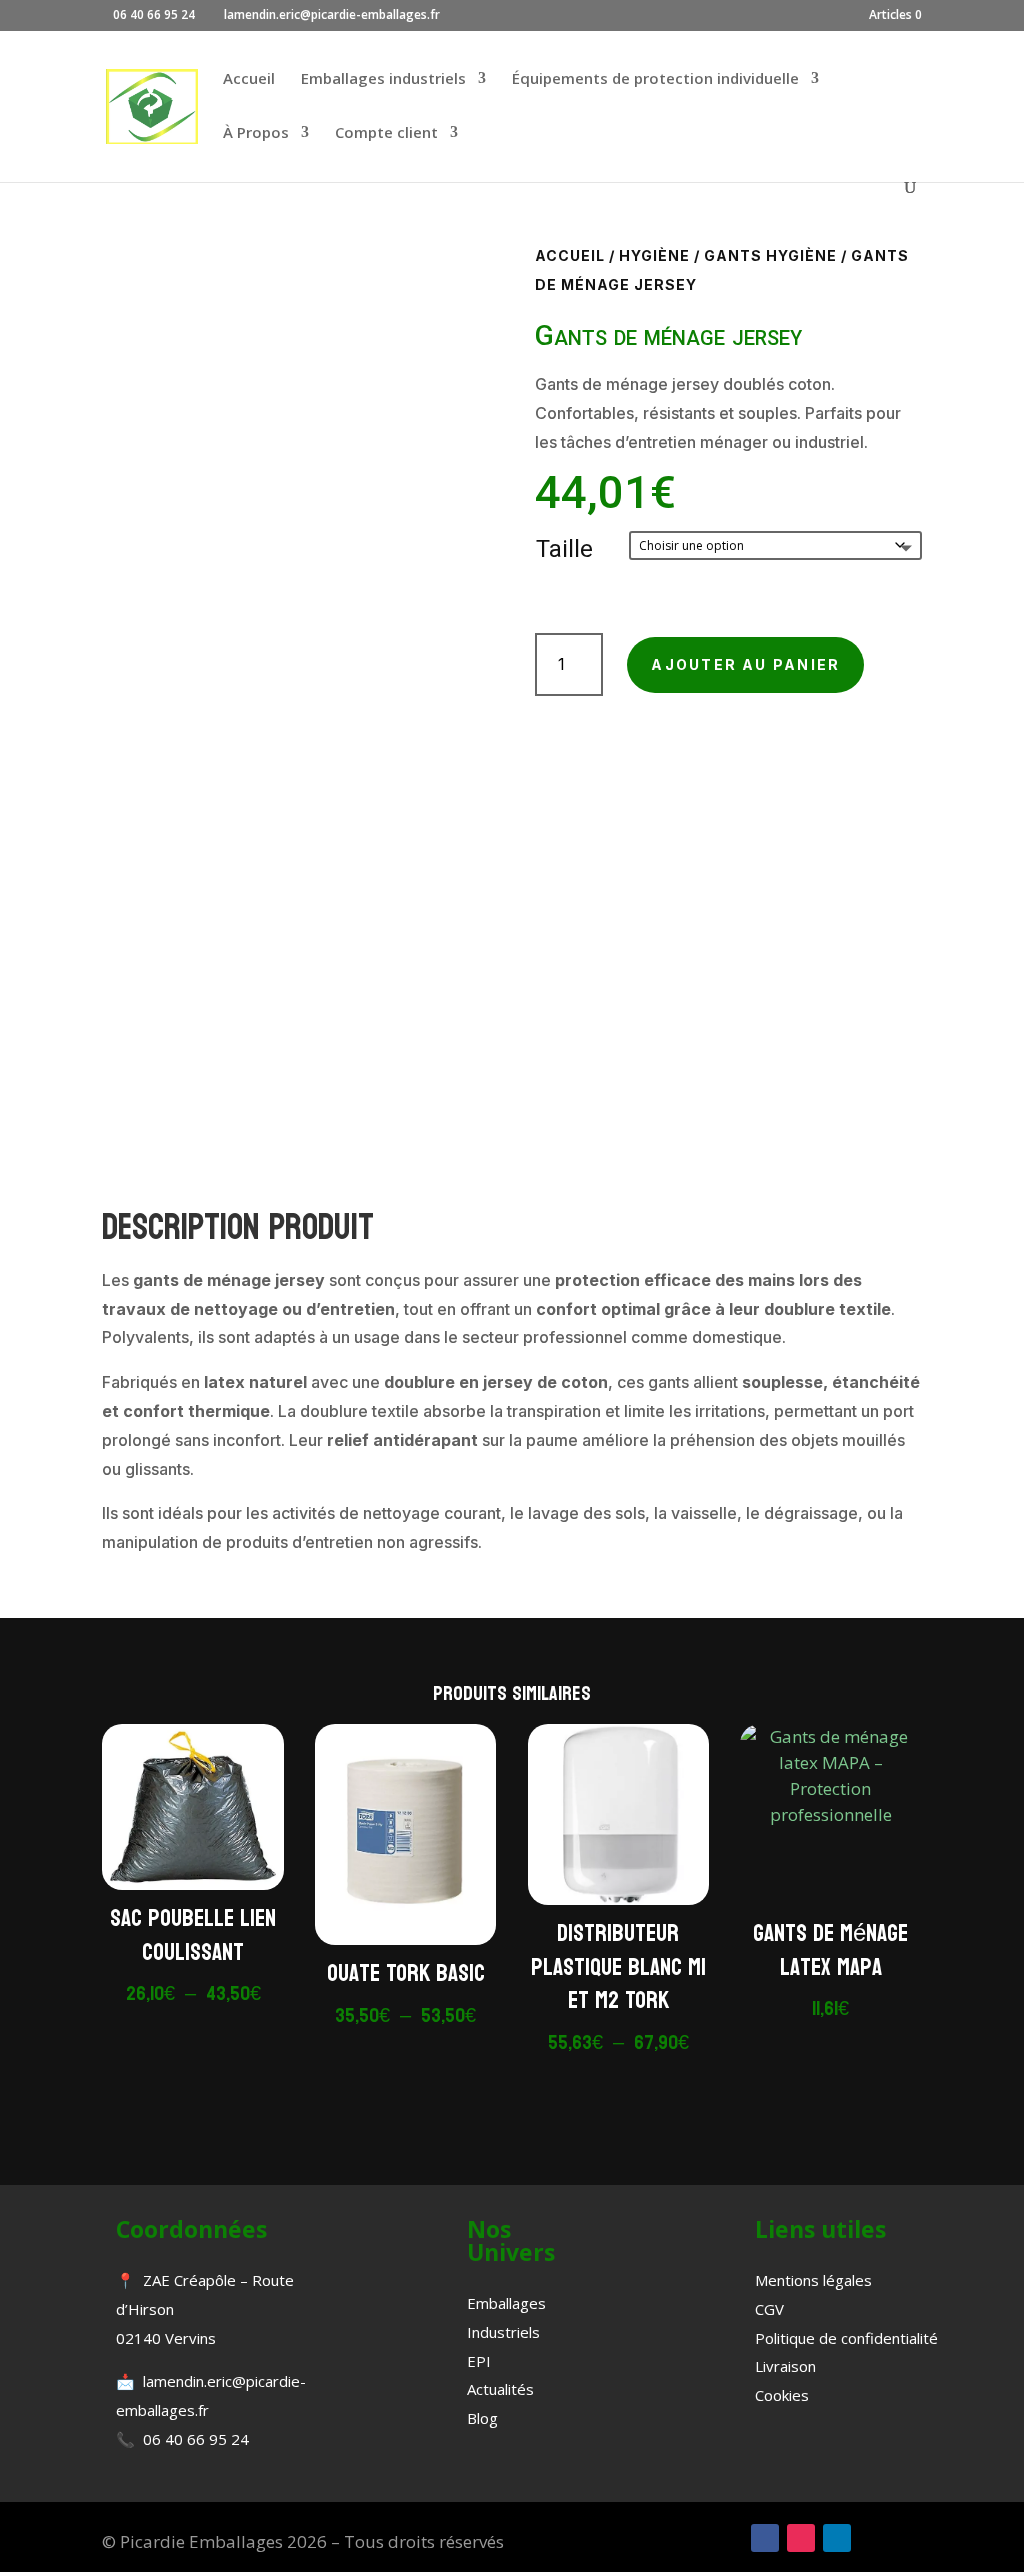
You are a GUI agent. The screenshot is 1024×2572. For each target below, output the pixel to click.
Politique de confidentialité (846, 2338)
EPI (479, 2361)
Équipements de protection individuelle (655, 79)
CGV (769, 2309)
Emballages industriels (383, 79)
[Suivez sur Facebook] (765, 2538)
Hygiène (654, 255)
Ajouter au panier (745, 664)
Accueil (249, 79)
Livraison (785, 2366)
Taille (564, 549)
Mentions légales (813, 2280)
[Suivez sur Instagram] (801, 2538)
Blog (482, 2418)
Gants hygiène (770, 255)
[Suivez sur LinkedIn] (837, 2538)
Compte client (386, 133)
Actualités (500, 2389)
